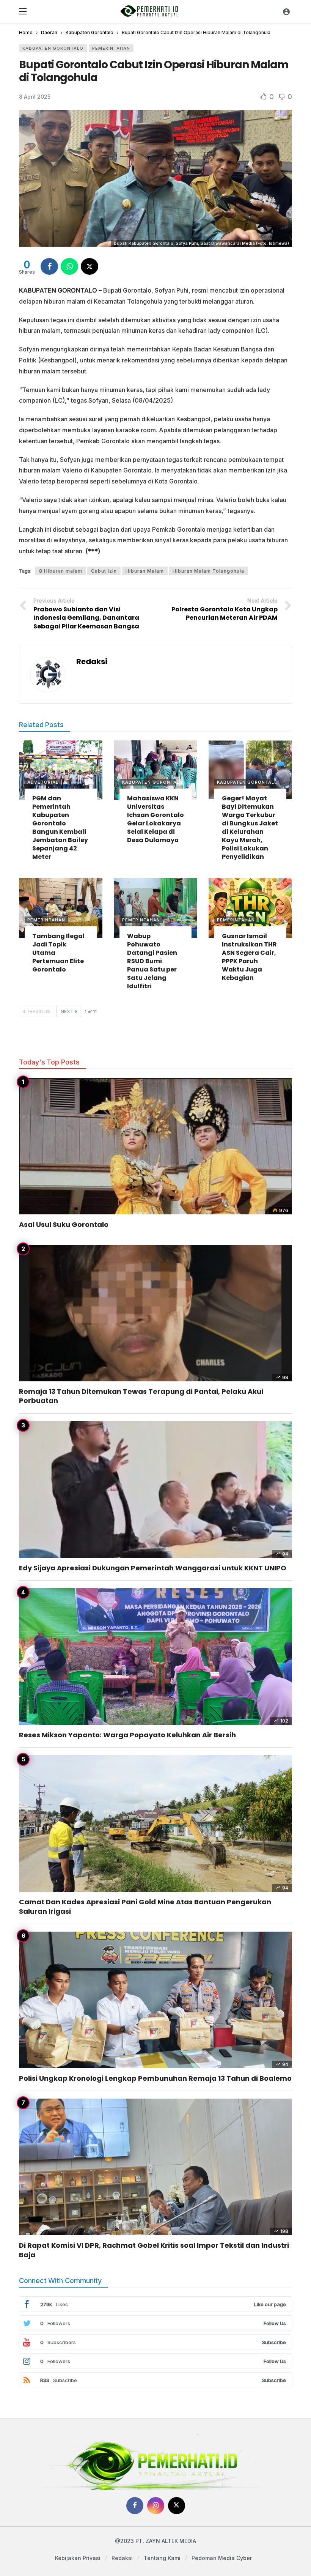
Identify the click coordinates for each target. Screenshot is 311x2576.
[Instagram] (156, 2506)
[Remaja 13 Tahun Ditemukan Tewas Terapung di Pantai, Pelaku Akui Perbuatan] (155, 1313)
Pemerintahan (111, 48)
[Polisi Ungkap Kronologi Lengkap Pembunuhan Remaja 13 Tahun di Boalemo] (155, 2000)
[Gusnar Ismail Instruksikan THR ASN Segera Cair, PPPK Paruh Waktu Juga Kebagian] (250, 908)
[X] (177, 2506)
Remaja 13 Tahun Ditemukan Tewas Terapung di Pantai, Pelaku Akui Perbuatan (141, 1396)
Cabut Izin (104, 571)
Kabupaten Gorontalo (53, 48)
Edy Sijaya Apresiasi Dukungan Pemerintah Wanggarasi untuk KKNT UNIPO (153, 1568)
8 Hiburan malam (61, 571)
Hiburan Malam (145, 571)
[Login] (286, 11)
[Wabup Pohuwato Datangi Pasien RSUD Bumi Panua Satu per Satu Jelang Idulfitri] (155, 908)
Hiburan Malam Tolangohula (208, 571)
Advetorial (43, 782)
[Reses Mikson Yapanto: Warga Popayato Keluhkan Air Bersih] (155, 1656)
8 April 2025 (35, 97)
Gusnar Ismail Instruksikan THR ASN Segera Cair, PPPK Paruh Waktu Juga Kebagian (249, 957)
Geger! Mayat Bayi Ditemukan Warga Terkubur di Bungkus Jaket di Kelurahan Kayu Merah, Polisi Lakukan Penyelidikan (250, 827)
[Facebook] (135, 2506)
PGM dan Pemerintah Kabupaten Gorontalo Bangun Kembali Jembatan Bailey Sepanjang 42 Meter (60, 827)
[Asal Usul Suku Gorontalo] (155, 1146)
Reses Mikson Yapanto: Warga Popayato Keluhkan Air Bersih (127, 1735)
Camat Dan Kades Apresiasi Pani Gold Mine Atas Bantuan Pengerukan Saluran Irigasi (145, 1906)
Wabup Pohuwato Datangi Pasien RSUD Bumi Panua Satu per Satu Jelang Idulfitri (152, 961)
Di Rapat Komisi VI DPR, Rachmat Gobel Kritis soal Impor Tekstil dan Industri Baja (154, 2250)
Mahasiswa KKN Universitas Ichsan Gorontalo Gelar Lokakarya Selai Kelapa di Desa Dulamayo (155, 819)
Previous (38, 1012)
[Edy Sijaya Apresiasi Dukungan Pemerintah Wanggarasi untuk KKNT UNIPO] (155, 1490)
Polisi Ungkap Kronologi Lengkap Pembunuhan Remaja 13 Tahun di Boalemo (155, 2078)
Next (67, 1012)
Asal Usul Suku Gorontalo (64, 1224)
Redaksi (92, 661)
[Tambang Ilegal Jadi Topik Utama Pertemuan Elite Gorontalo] (61, 908)
